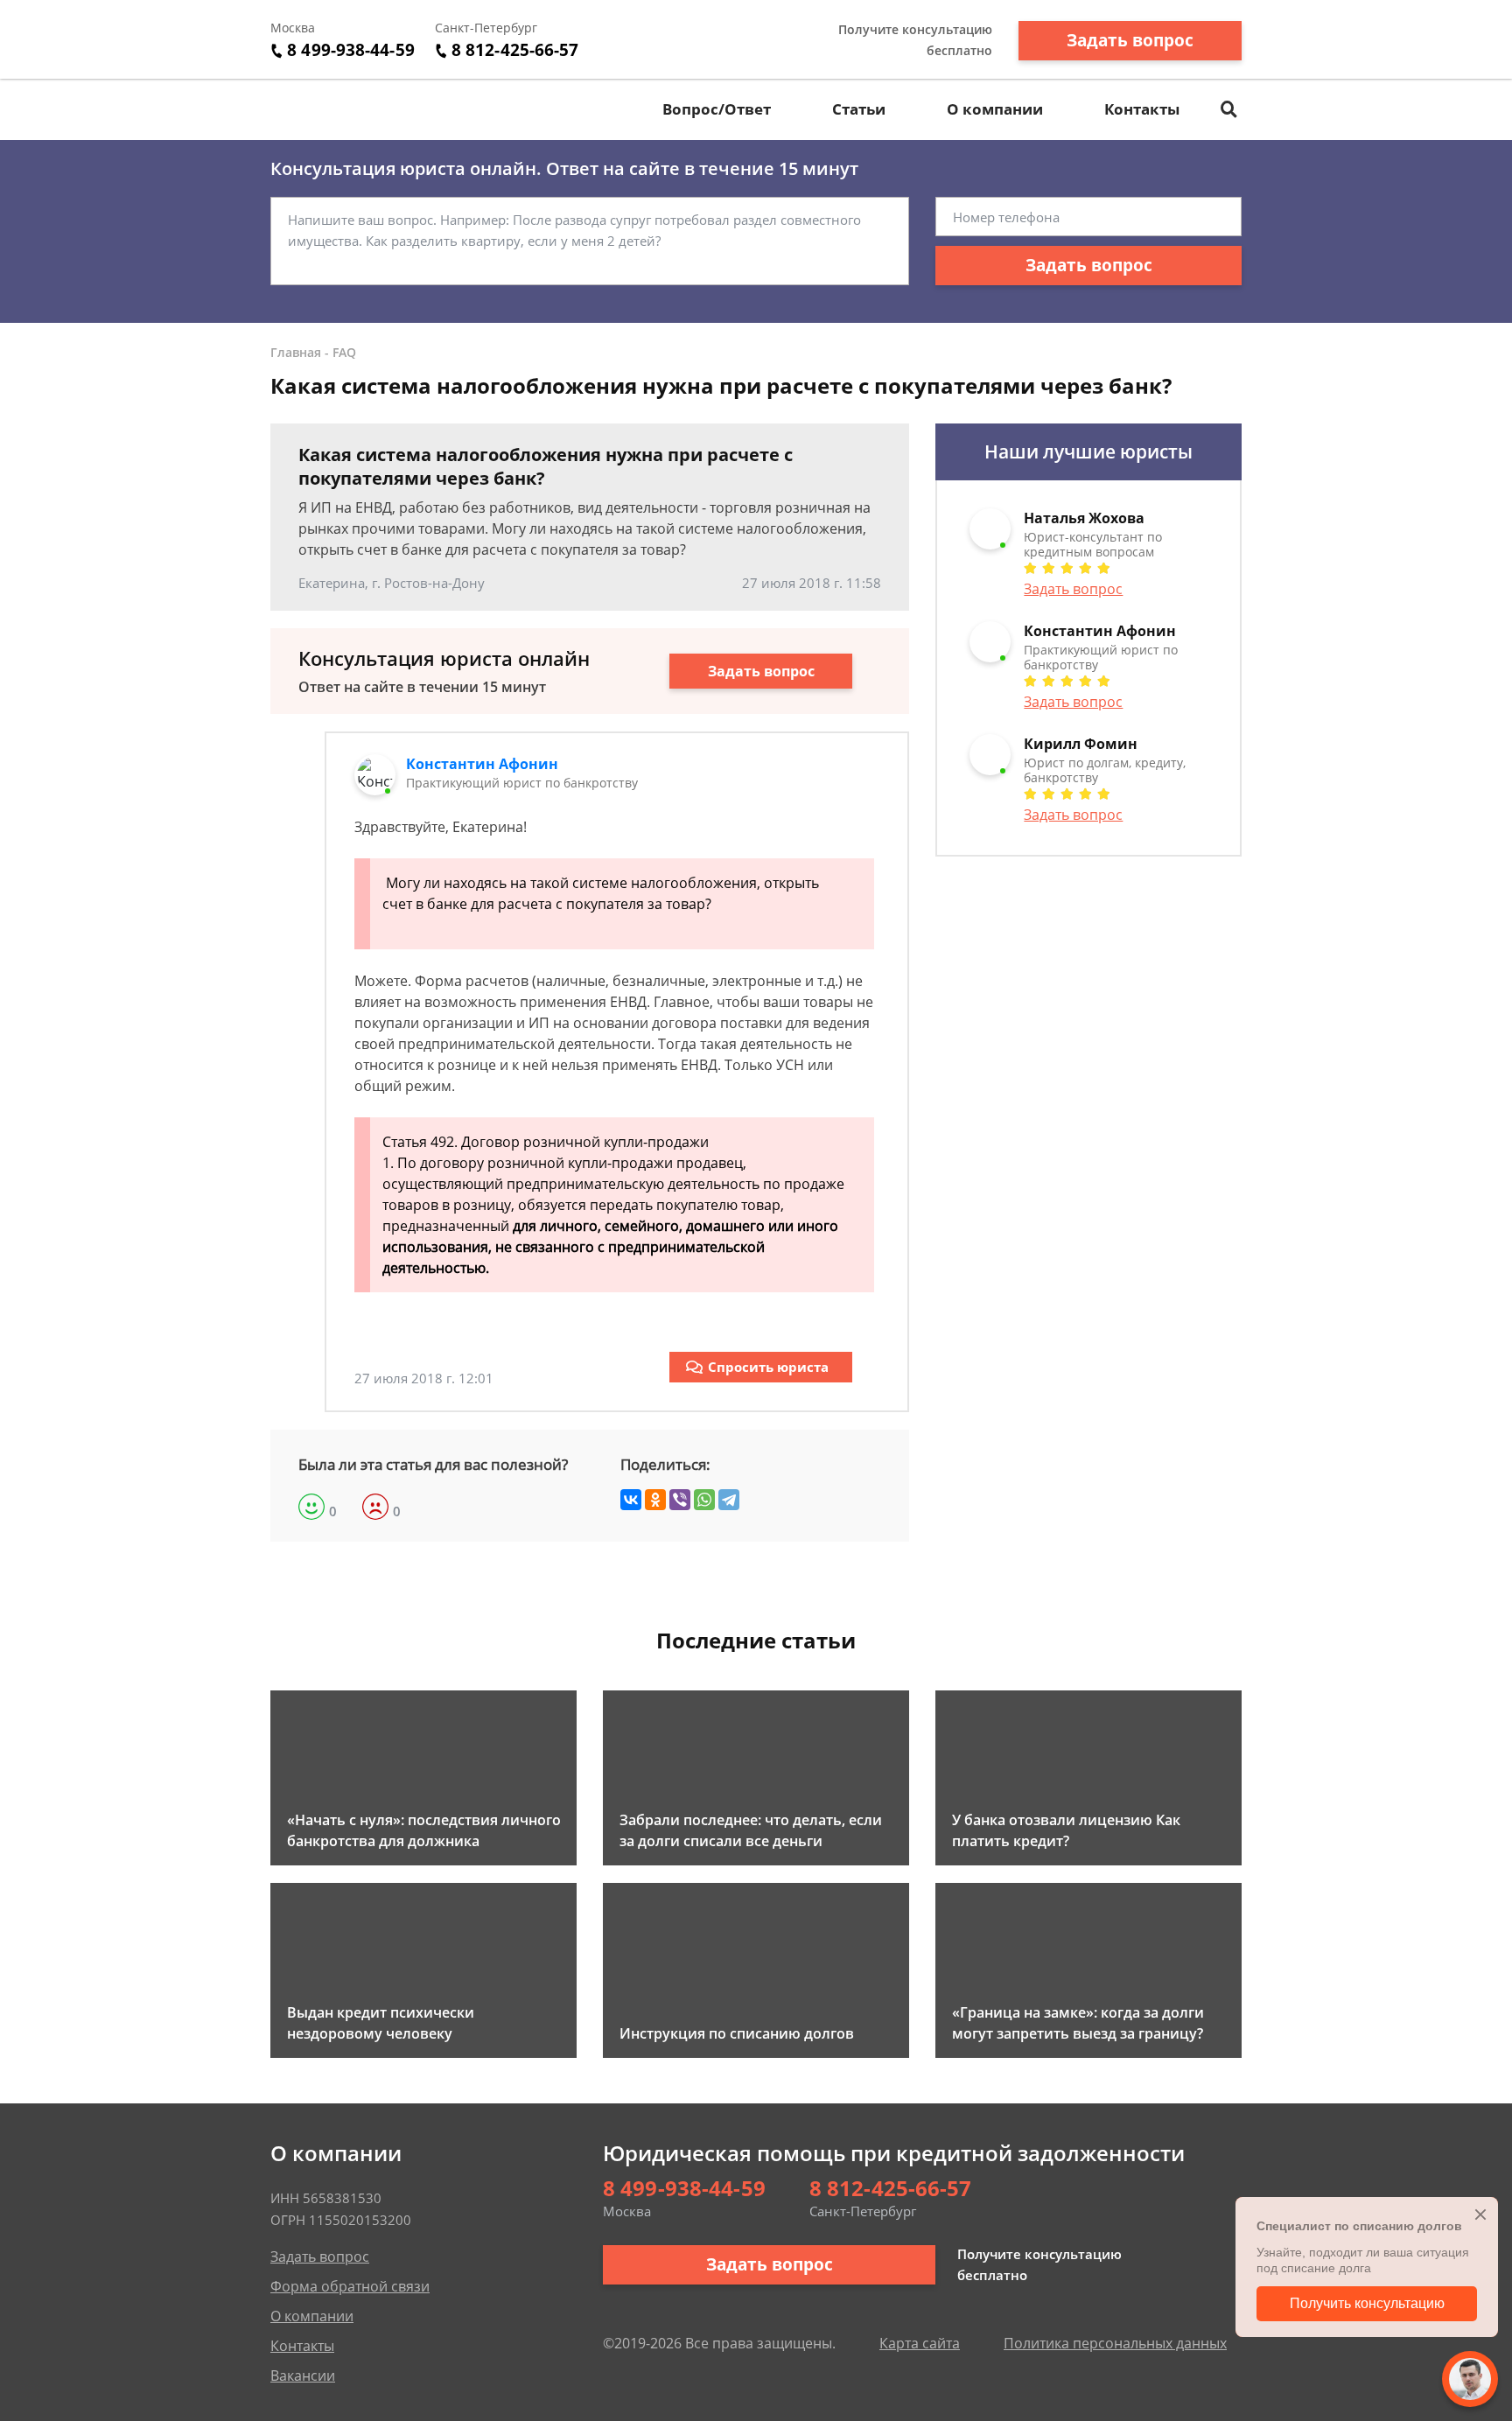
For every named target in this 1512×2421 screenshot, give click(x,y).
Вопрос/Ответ (717, 109)
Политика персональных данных (1115, 2343)
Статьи (859, 109)
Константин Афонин (482, 764)
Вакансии (303, 2376)
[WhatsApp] (704, 1500)
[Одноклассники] (655, 1500)
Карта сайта (920, 2343)
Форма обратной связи (350, 2286)
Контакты (1142, 109)
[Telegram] (729, 1500)
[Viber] (680, 1500)
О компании (995, 109)
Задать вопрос (1130, 40)
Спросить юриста (768, 1367)
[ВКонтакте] (631, 1500)
